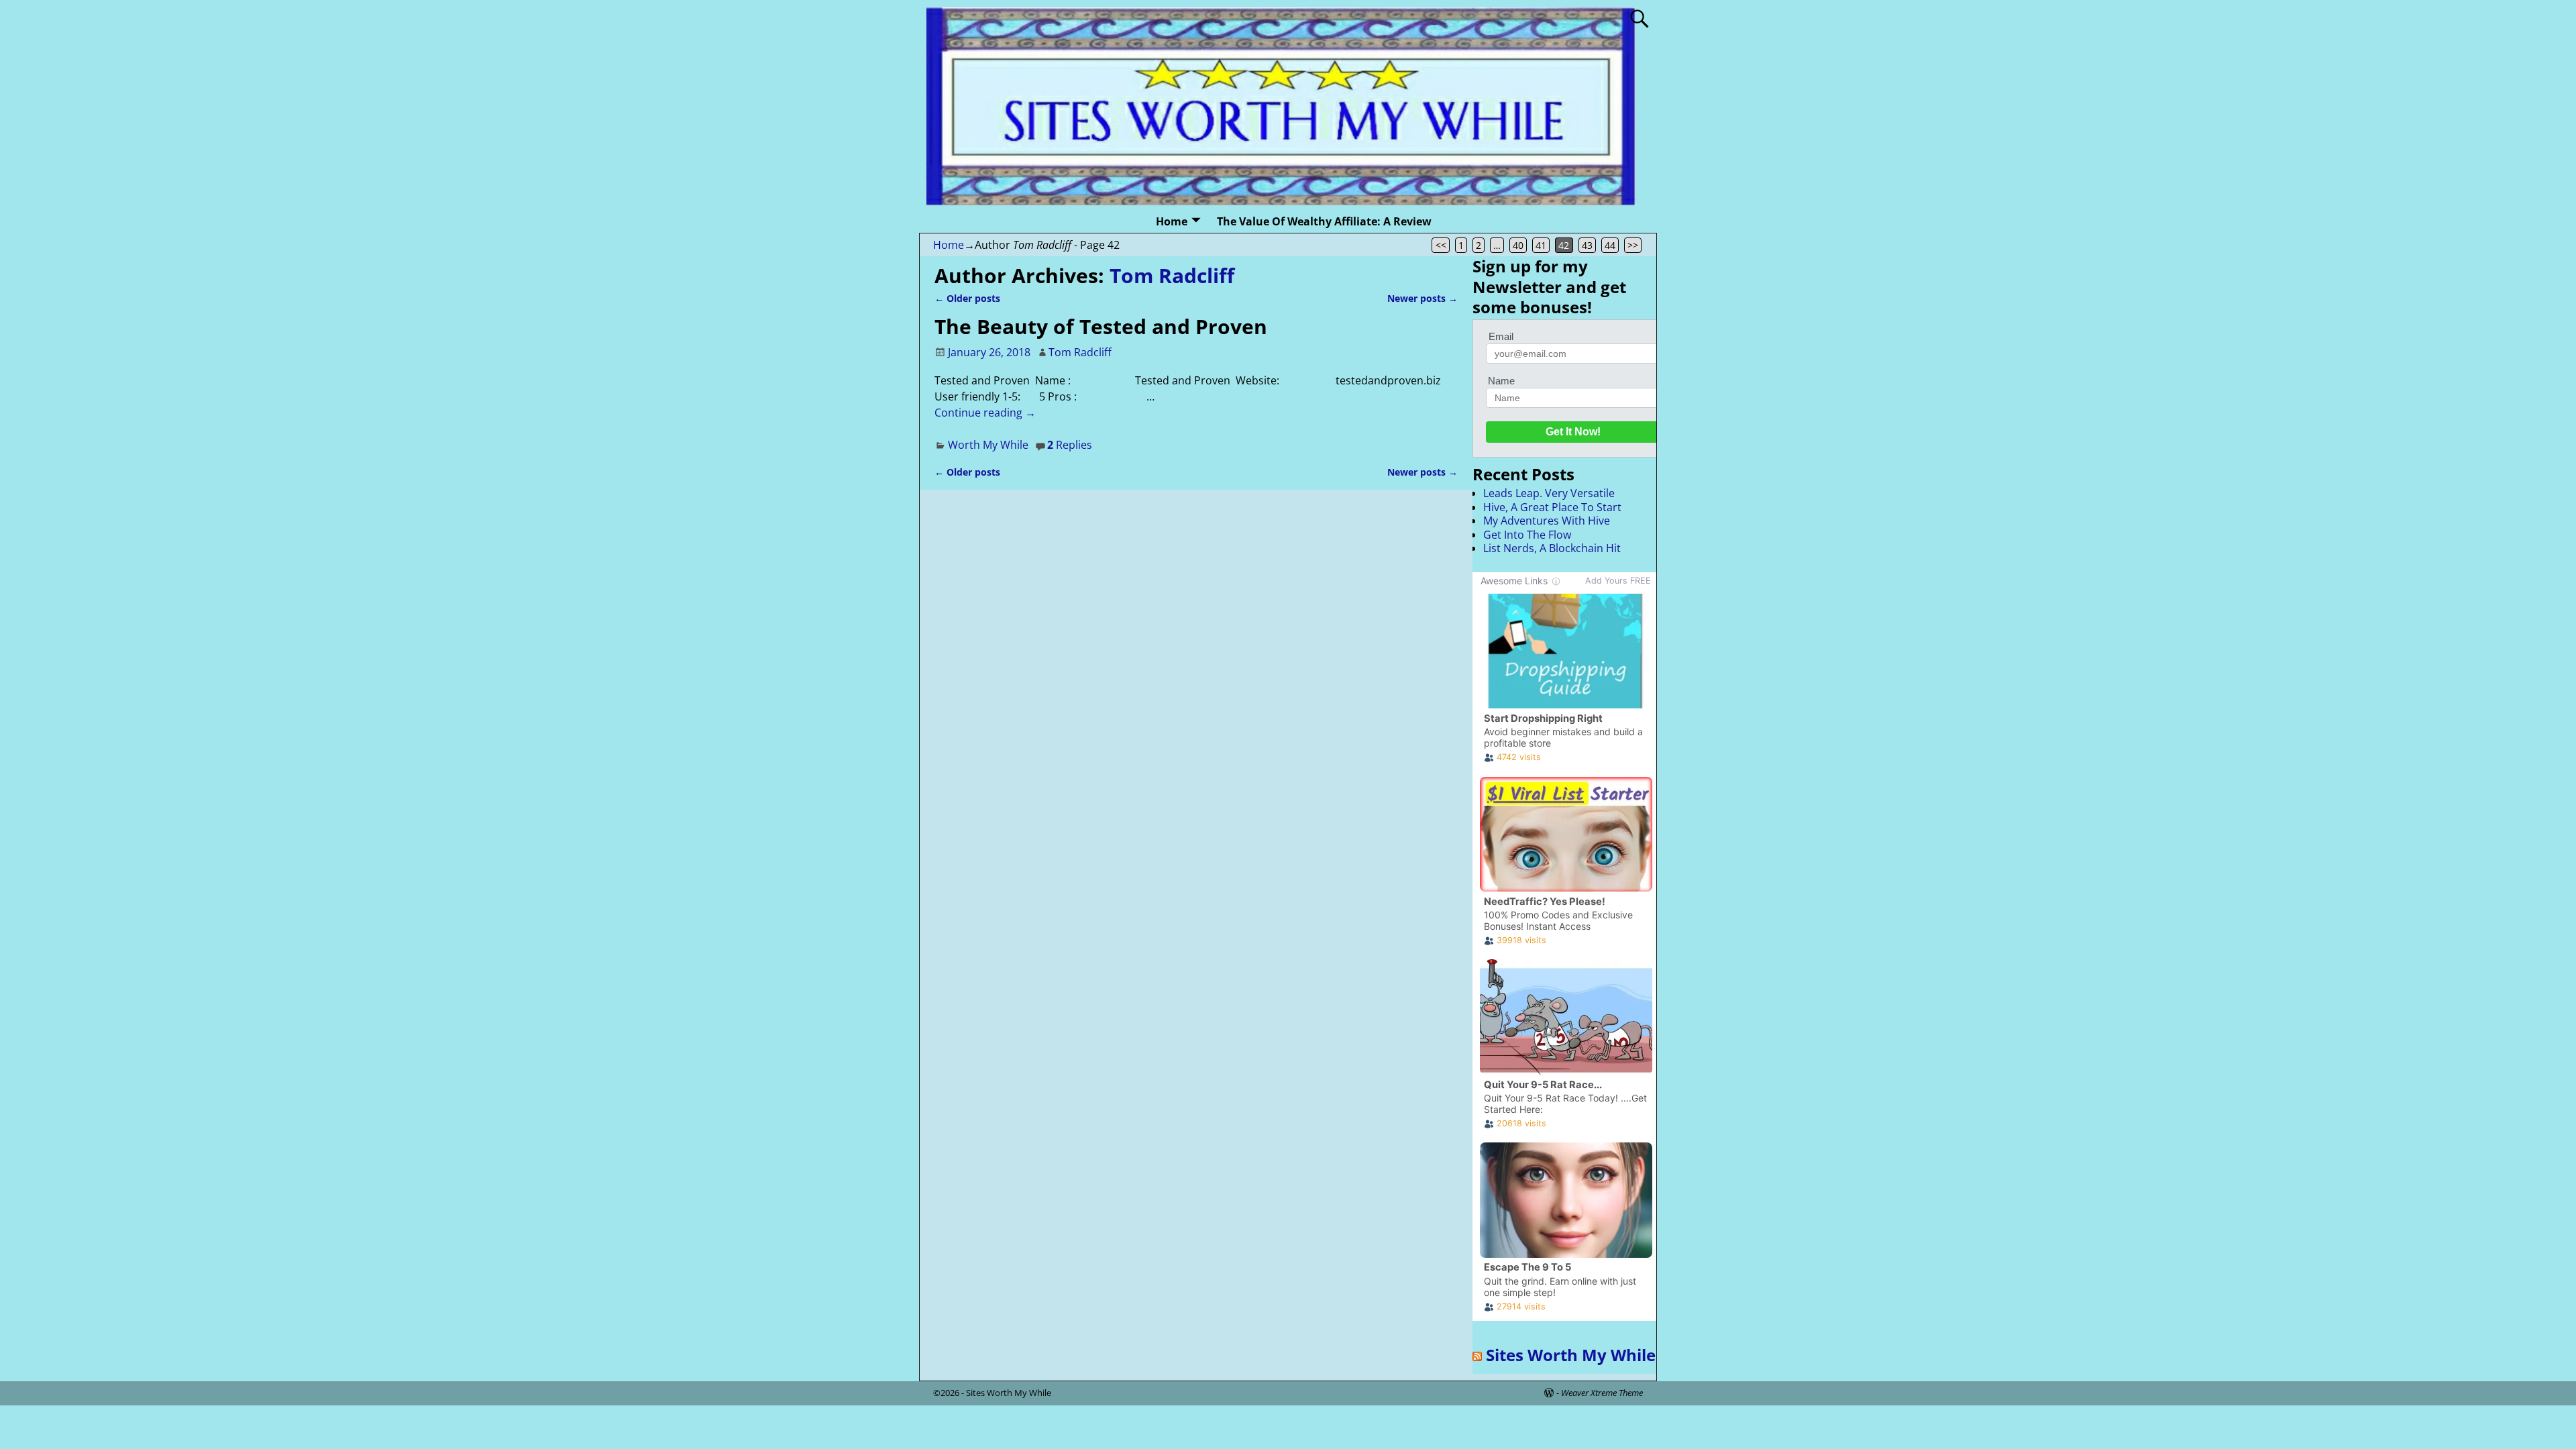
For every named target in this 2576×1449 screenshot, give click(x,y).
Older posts (967, 298)
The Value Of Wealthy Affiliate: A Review (1324, 221)
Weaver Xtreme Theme (1602, 1393)
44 (1610, 245)
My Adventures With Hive (1547, 521)
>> (1633, 245)
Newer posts (1423, 298)
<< (1441, 245)
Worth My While (988, 445)
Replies (1070, 445)
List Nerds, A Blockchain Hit (1552, 548)
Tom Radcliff (1172, 275)
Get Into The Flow (1527, 535)
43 (1587, 245)
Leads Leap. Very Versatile (1549, 493)
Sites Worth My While (1571, 1355)
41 (1541, 245)
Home (1172, 221)
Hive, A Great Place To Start (1552, 507)
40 (1518, 245)
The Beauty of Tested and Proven (1101, 326)
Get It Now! (1573, 432)
